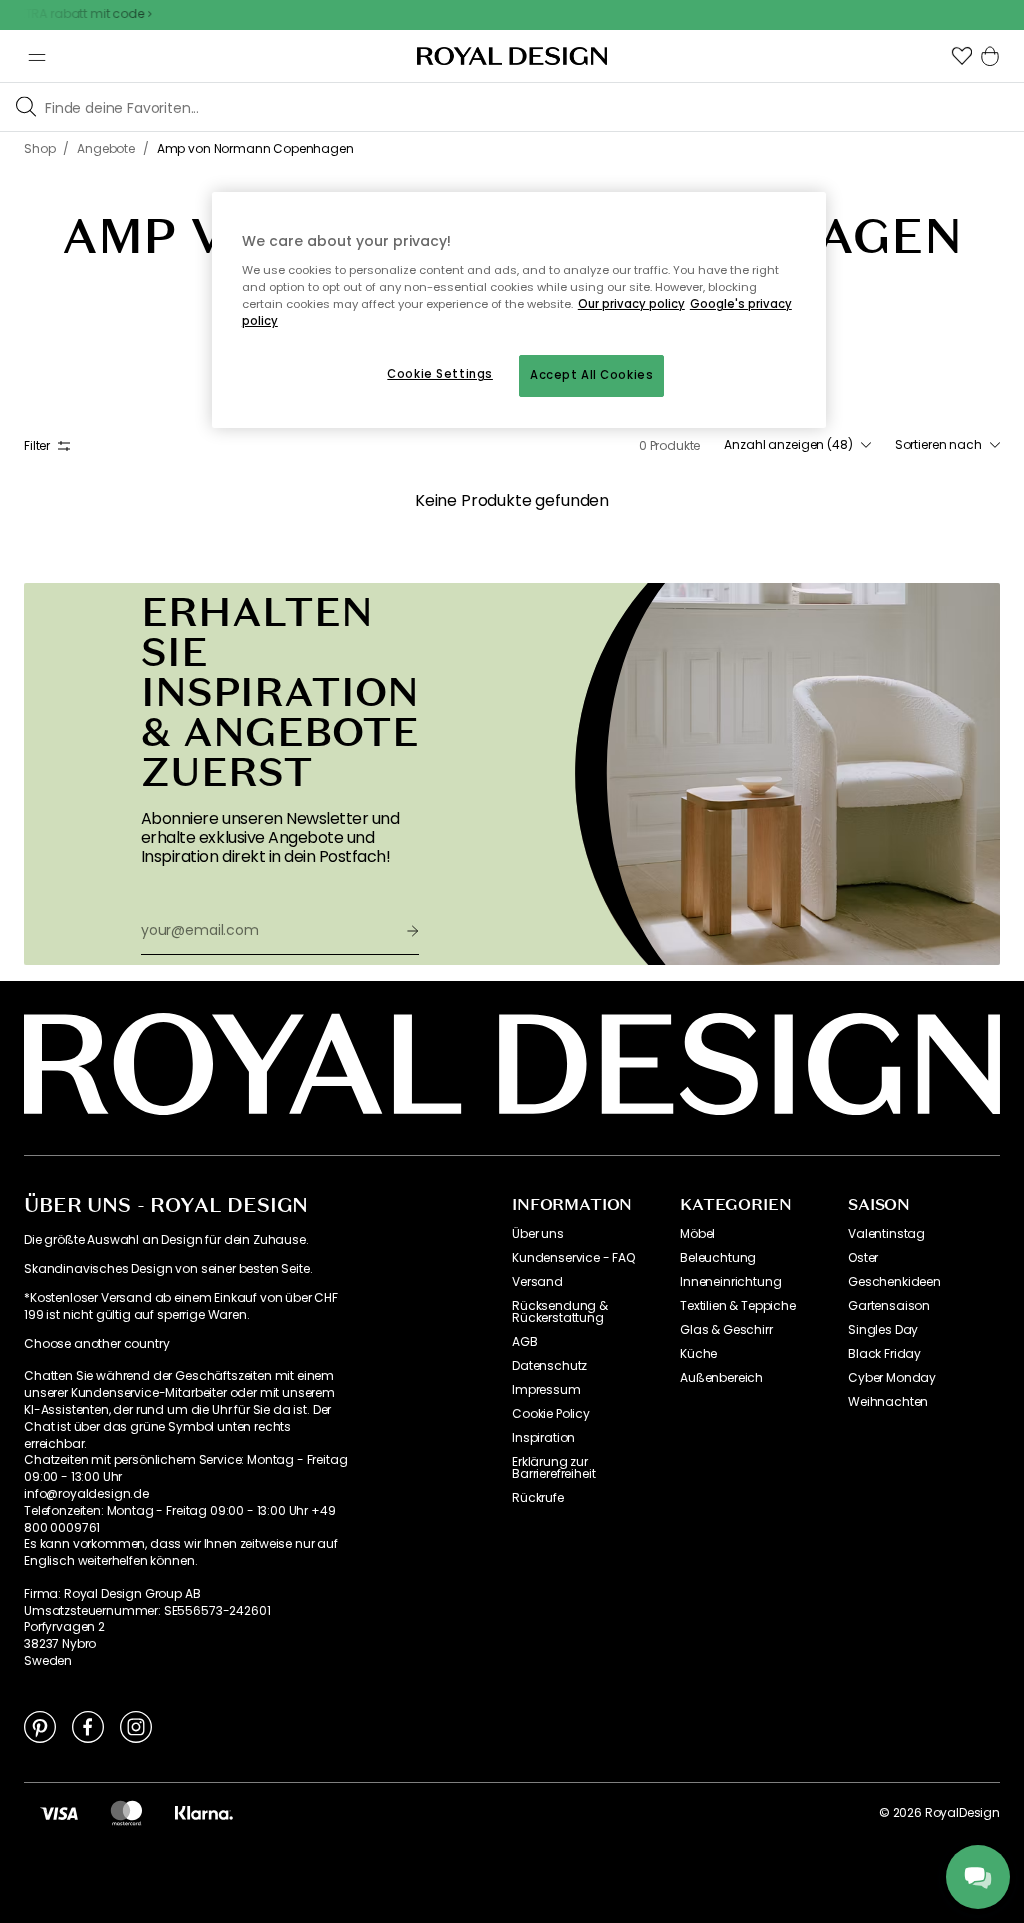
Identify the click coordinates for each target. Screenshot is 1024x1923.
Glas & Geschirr (726, 1330)
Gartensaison (889, 1306)
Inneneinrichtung (730, 1282)
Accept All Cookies (591, 375)
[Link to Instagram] (136, 1726)
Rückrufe (538, 1498)
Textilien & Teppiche (738, 1306)
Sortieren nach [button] (938, 445)
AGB (525, 1342)
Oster (863, 1258)
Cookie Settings (440, 374)
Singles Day (883, 1330)
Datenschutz (549, 1366)
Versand (537, 1282)
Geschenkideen (894, 1282)
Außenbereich (721, 1378)
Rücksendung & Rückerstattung (560, 1312)
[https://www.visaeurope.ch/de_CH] (59, 1813)
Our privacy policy (631, 304)
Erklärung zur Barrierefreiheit (553, 1468)
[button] (962, 56)
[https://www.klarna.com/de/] (204, 1813)
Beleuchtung (718, 1258)
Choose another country (96, 1344)
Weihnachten (888, 1402)
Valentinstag (886, 1234)
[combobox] (797, 445)
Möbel (697, 1234)
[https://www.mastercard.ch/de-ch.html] (126, 1813)
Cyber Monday (892, 1378)
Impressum (546, 1390)
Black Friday (884, 1354)
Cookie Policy (551, 1414)
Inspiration (543, 1438)
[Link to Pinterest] (40, 1726)
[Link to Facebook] (88, 1726)
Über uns (538, 1234)
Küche (698, 1354)
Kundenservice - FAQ (573, 1258)
